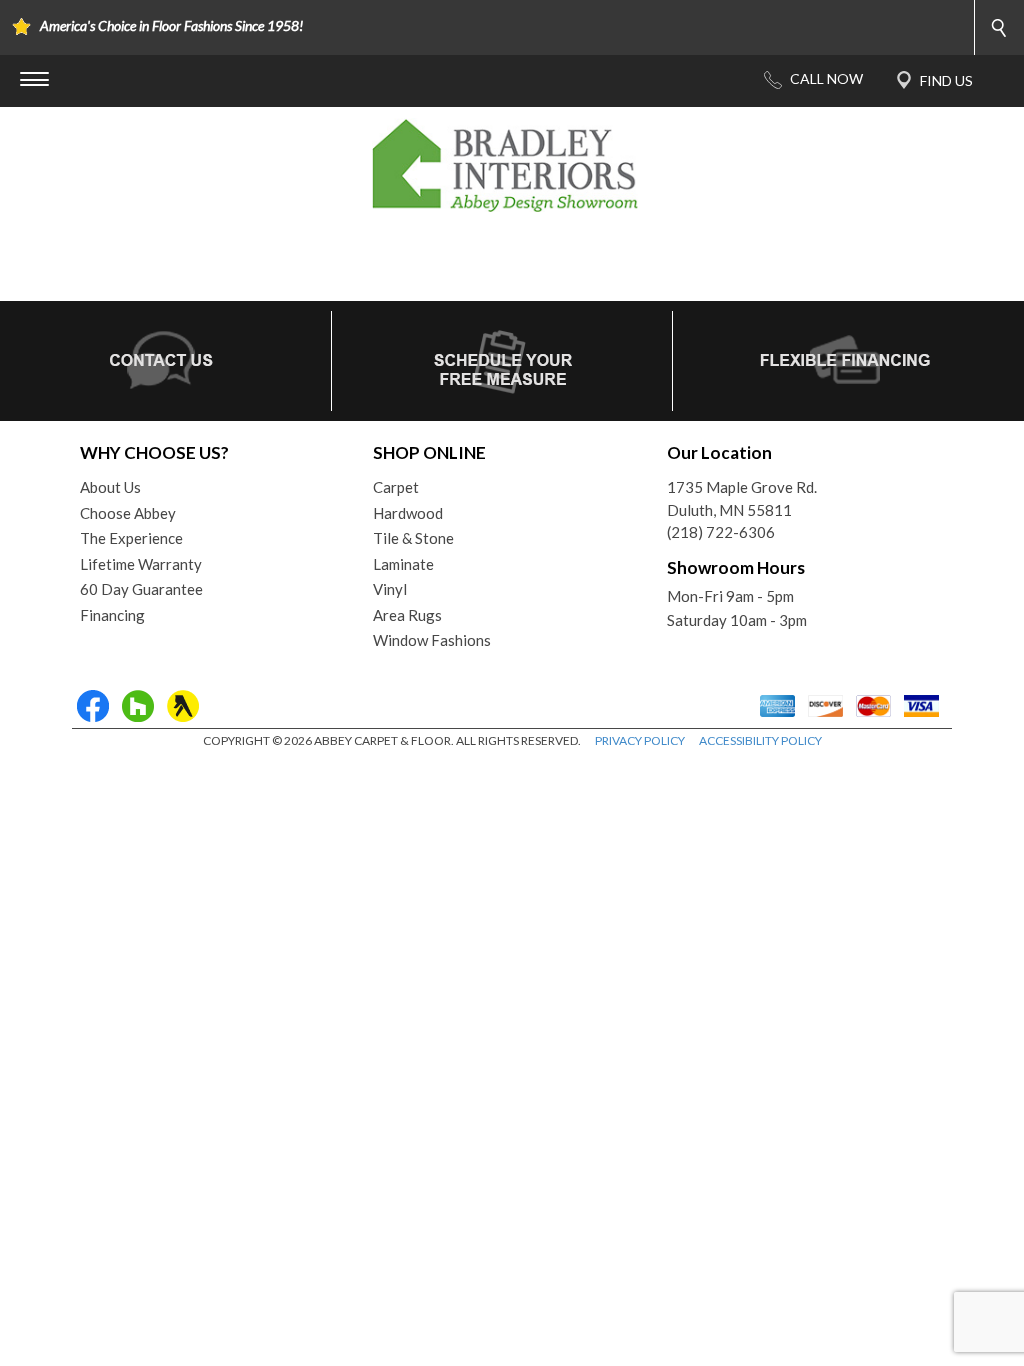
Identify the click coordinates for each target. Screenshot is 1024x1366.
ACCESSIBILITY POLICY (760, 740)
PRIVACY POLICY (640, 740)
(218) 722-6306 (721, 532)
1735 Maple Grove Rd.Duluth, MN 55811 (742, 498)
